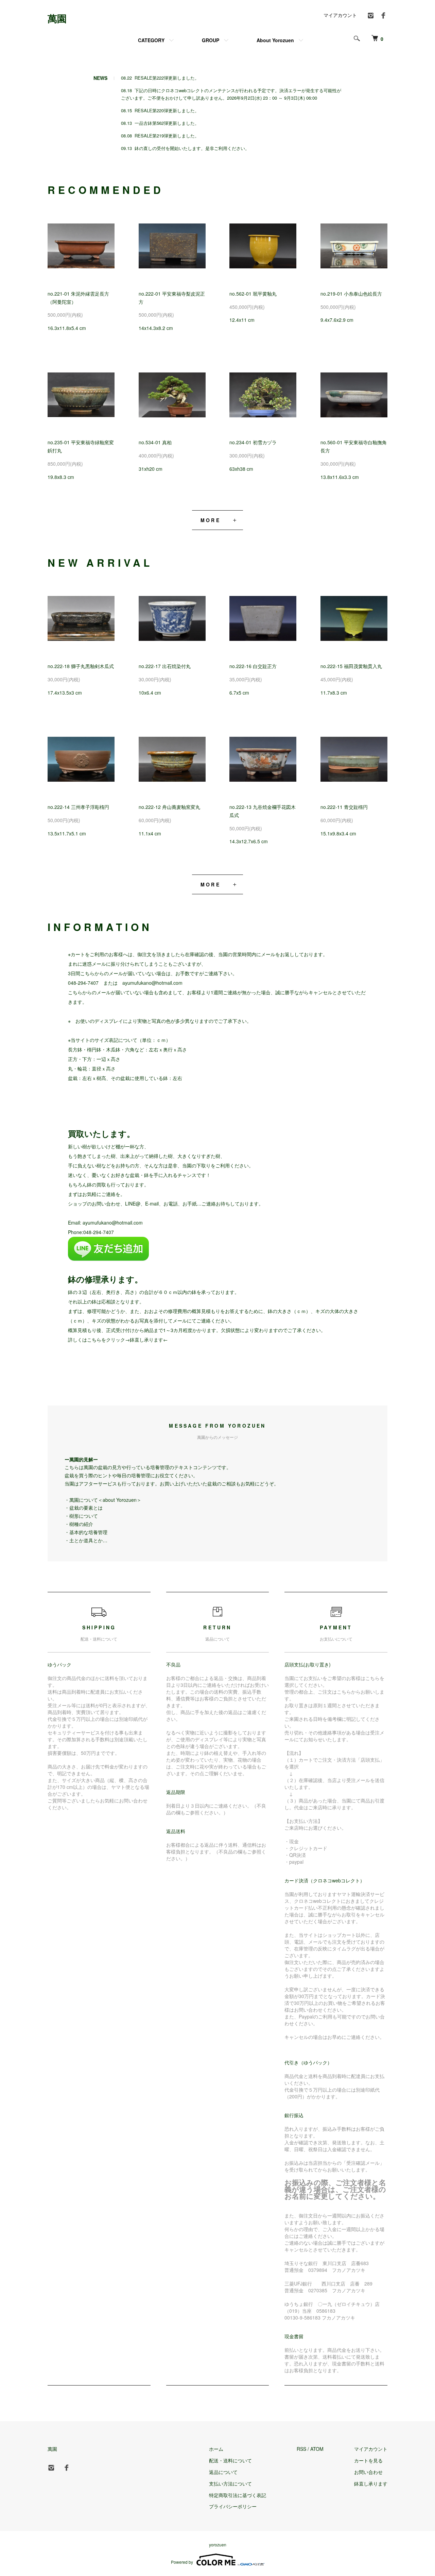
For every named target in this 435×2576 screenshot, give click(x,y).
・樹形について (81, 1516)
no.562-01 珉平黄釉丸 (253, 294)
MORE (211, 520)
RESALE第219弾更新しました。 (167, 136)
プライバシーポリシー (233, 2506)
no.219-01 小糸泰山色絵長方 (351, 294)
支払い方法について (230, 2483)
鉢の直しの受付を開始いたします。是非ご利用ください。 (192, 148)
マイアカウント (340, 15)
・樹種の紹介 (79, 1524)
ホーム (216, 2449)
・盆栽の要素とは (84, 1508)
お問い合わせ (368, 2472)
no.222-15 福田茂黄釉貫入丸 (351, 666)
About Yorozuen (275, 40)
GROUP (211, 40)
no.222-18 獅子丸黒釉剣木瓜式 (81, 666)
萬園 (57, 18)
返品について (223, 2472)
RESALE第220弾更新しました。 (167, 110)
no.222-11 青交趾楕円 (344, 807)
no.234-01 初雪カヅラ (253, 442)
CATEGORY (151, 40)
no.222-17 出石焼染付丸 (165, 666)
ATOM (317, 2449)
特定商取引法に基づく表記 (238, 2495)
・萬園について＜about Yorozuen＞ (103, 1500)
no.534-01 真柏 (155, 442)
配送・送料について (230, 2460)
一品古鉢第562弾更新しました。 (167, 123)
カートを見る (368, 2460)
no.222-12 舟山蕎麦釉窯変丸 (169, 807)
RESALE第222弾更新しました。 (167, 78)
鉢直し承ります (146, 1340)
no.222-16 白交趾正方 (253, 666)
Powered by (182, 2562)
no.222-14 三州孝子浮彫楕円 (78, 807)
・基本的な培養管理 (86, 1532)
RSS (301, 2449)
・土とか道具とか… (86, 1540)
